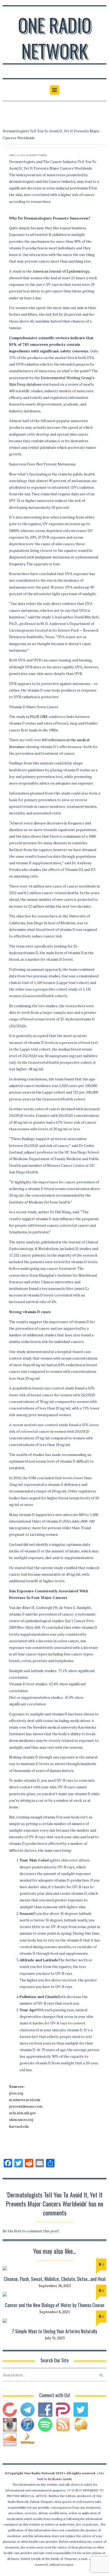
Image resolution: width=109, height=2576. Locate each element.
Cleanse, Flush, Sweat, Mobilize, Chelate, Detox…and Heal (55, 2279)
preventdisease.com (26, 2106)
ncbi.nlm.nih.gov (22, 2113)
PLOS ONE (39, 717)
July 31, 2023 (55, 2338)
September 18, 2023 (55, 2286)
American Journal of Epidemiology (61, 271)
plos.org (16, 2093)
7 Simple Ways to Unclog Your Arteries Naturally (54, 2331)
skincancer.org (21, 2119)
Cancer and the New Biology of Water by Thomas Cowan (54, 2305)
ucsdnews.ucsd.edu (25, 2100)
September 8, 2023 (54, 2312)
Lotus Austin (60, 2479)
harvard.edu (19, 2126)
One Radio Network (55, 38)
